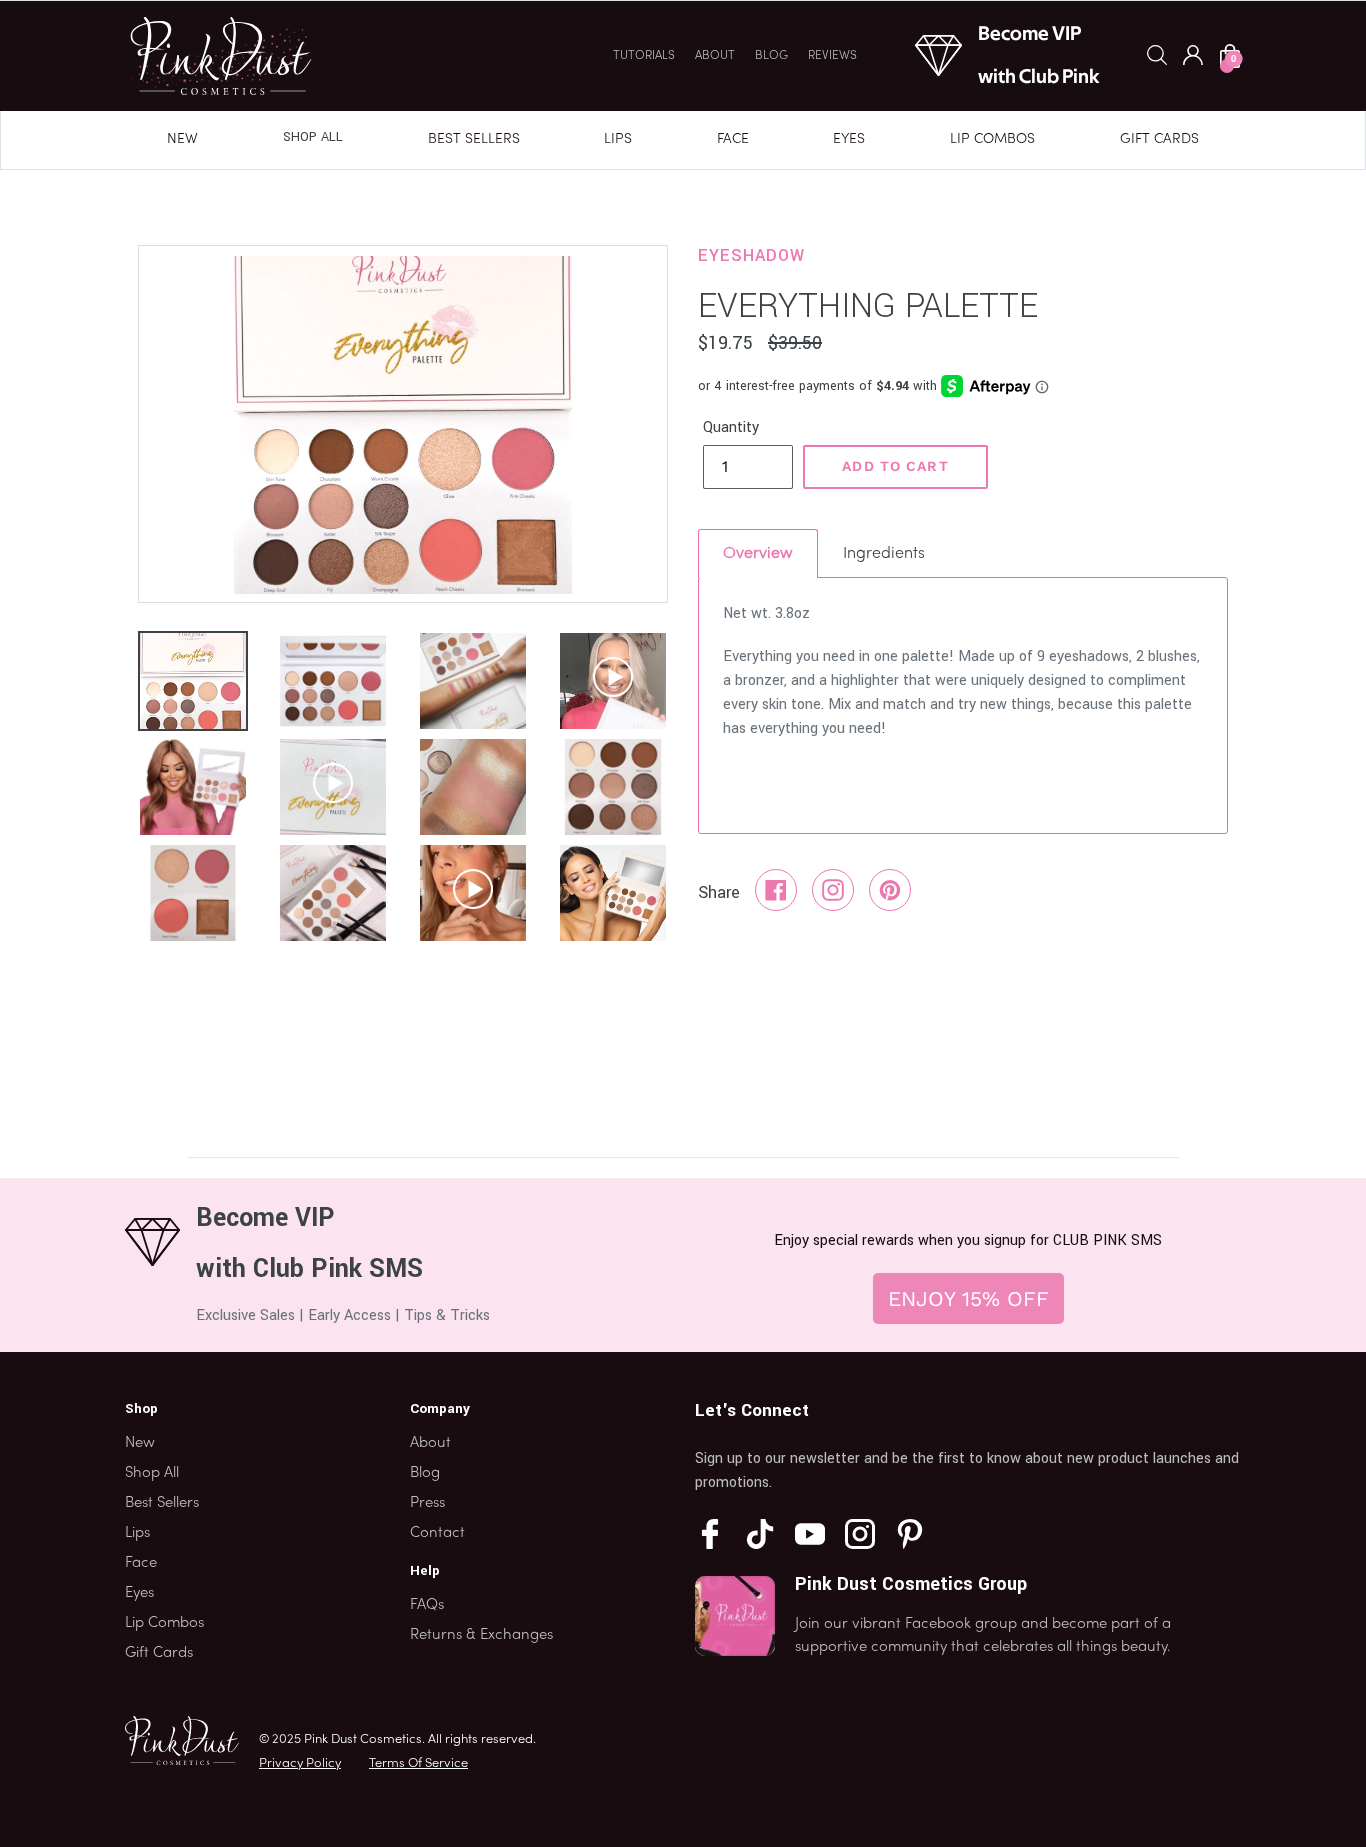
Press (427, 1503)
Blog (771, 56)
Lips (618, 139)
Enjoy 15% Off (968, 1298)
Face (733, 139)
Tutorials (644, 56)
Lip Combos (992, 139)
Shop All (313, 137)
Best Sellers (474, 139)
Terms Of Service (418, 1764)
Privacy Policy (300, 1764)
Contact (437, 1533)
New (182, 139)
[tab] (758, 553)
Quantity (731, 427)
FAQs (427, 1605)
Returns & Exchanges (481, 1635)
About (715, 56)
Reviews (832, 56)
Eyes (849, 139)
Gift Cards (1159, 139)
